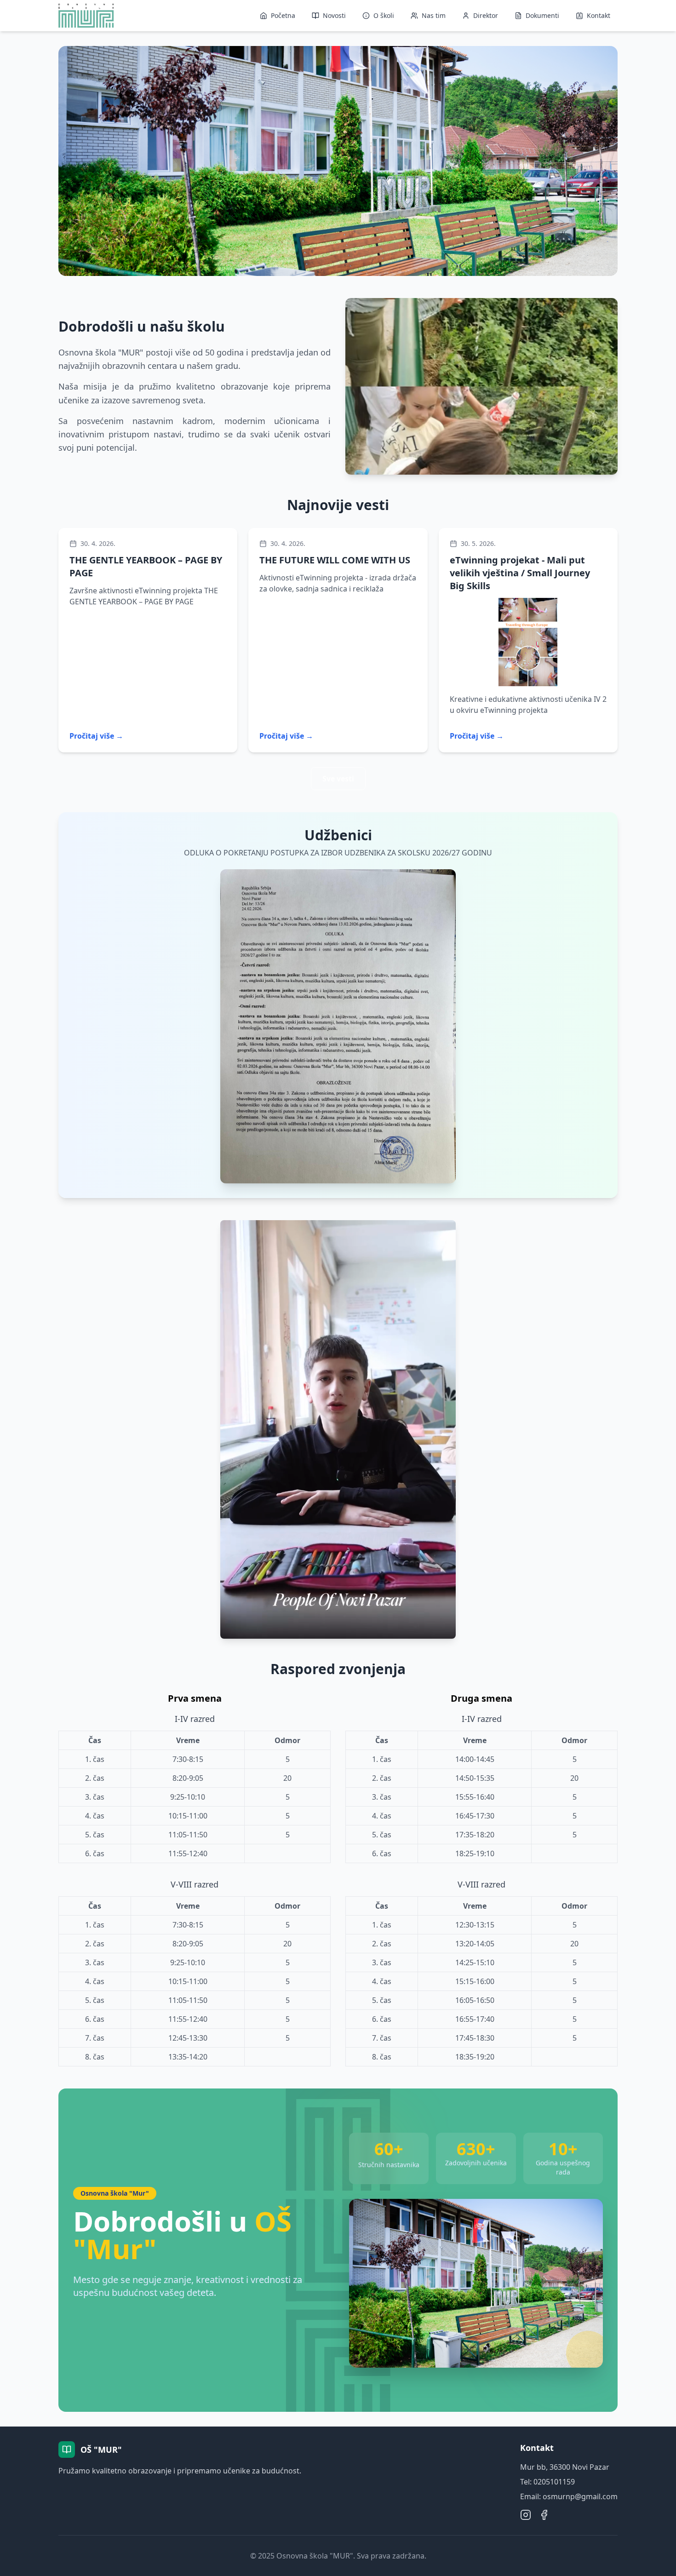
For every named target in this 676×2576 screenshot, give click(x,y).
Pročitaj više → (96, 736)
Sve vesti (338, 779)
